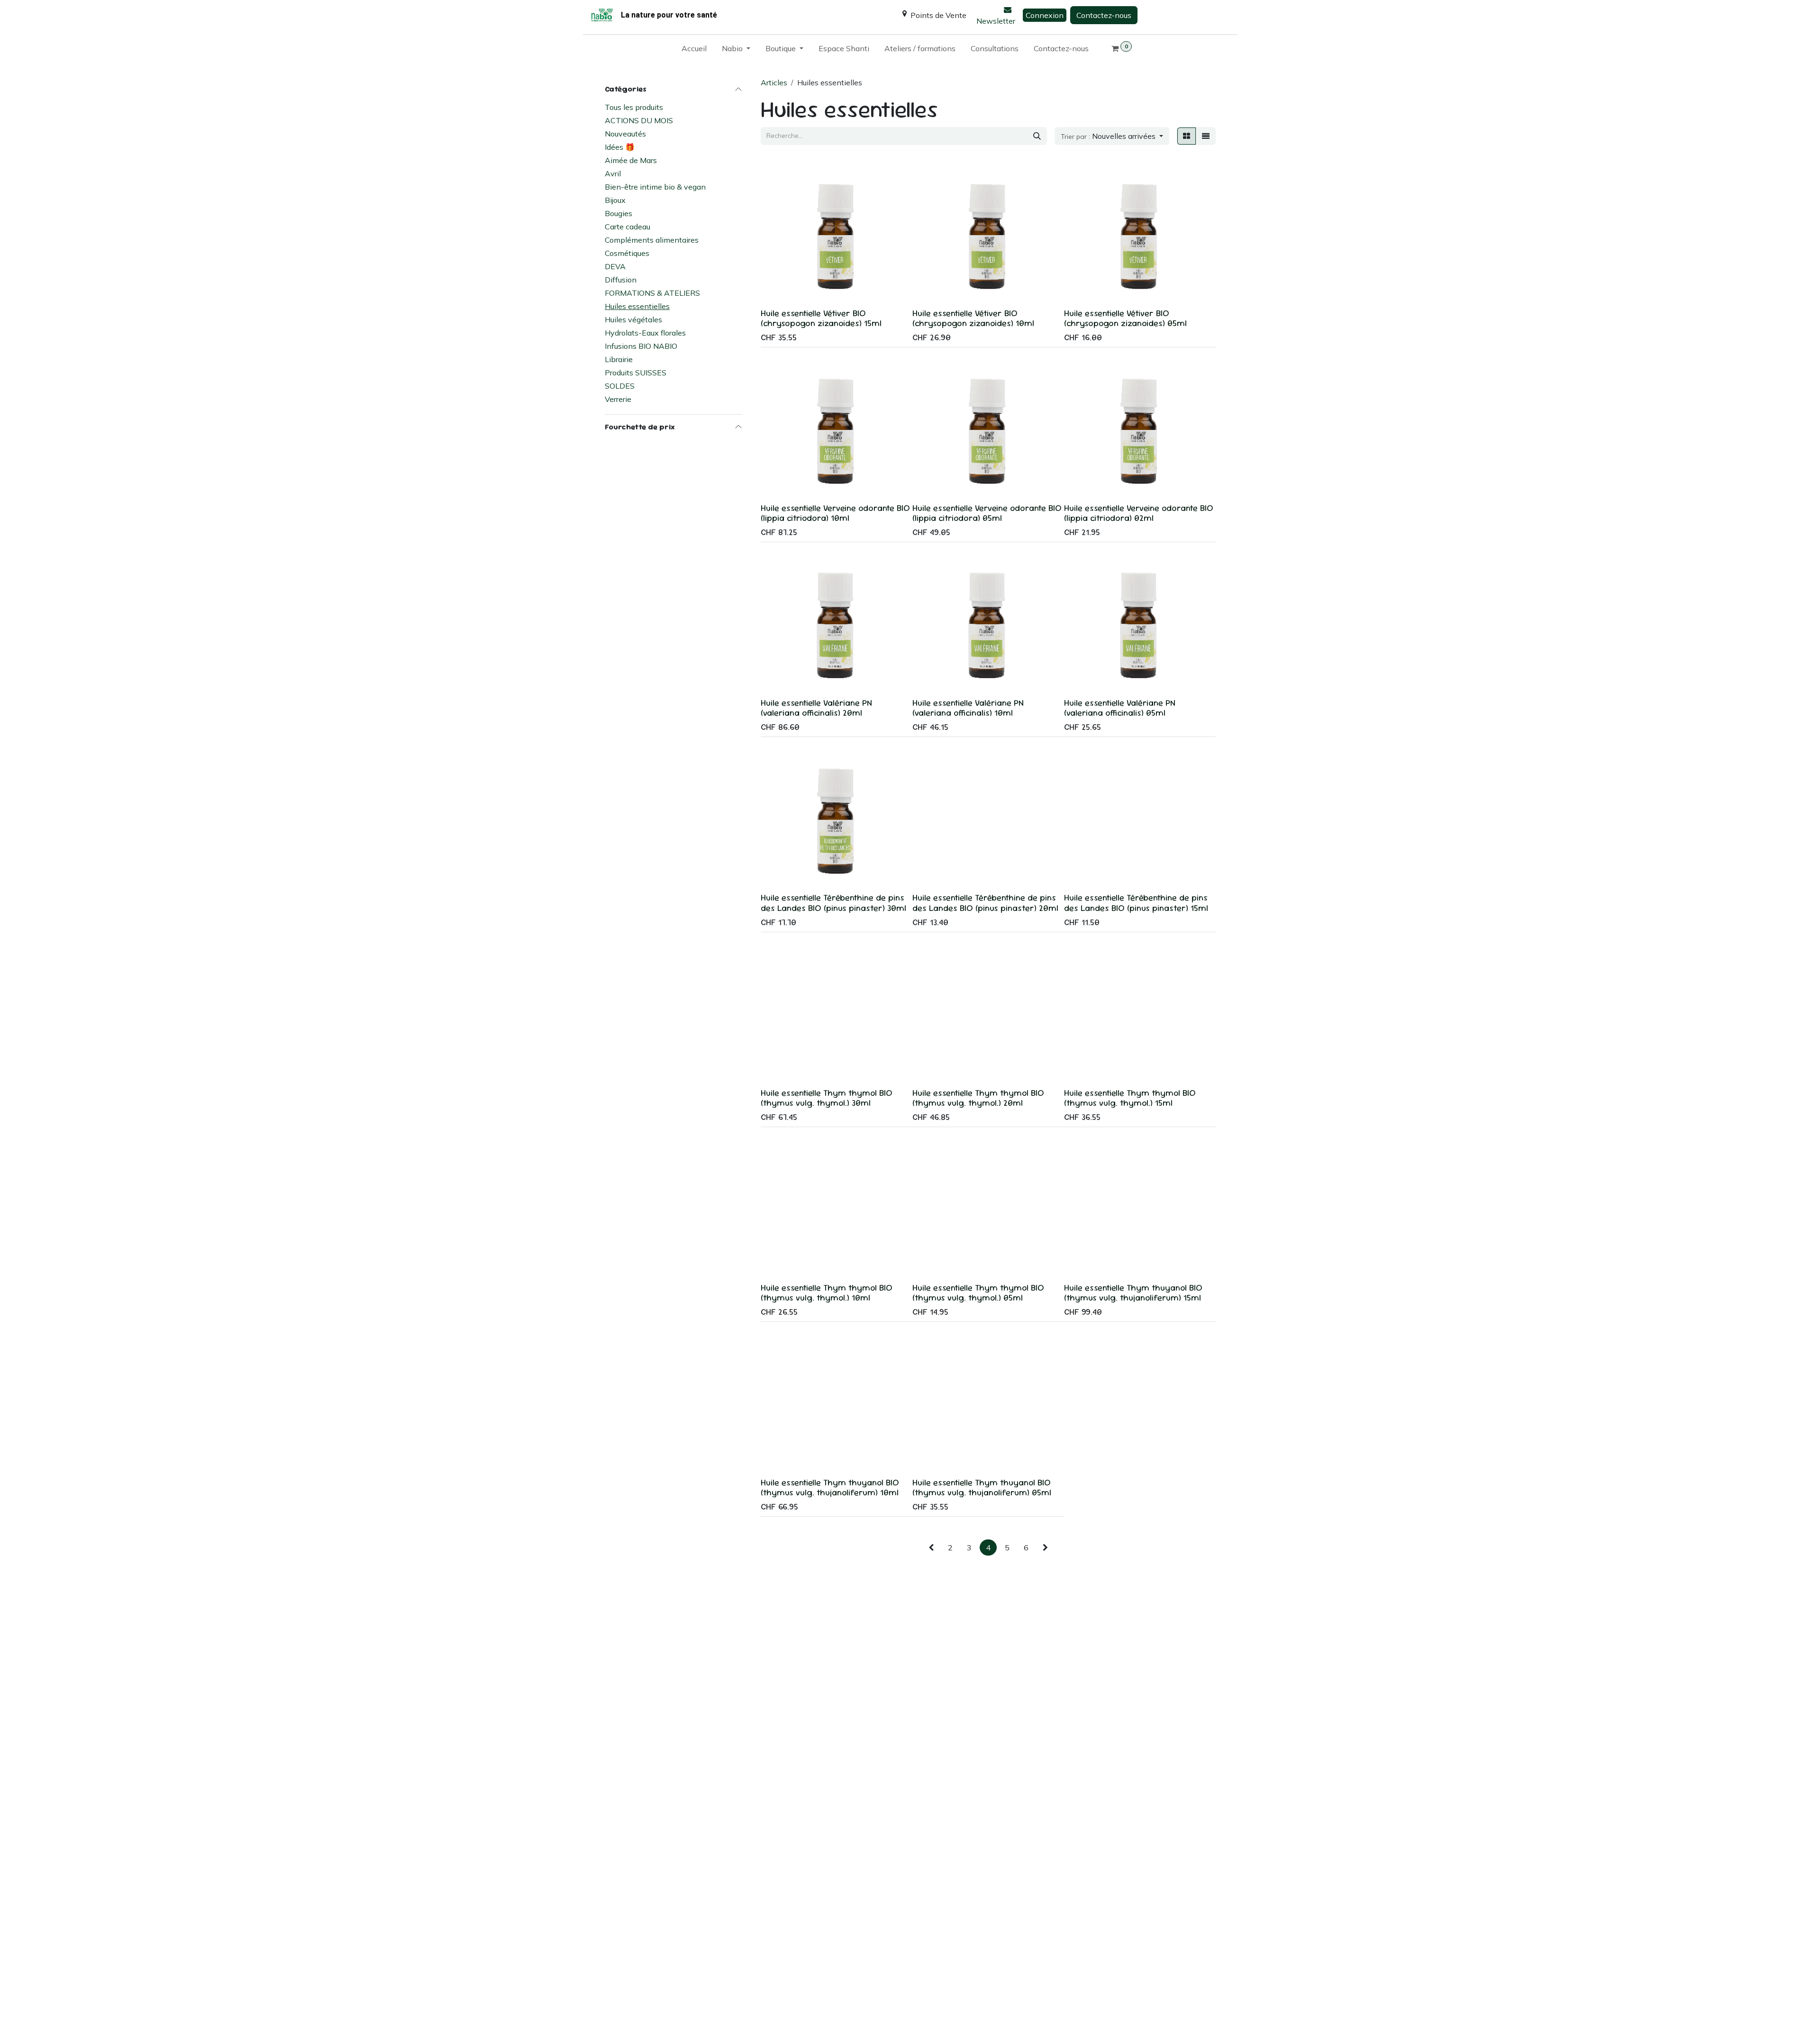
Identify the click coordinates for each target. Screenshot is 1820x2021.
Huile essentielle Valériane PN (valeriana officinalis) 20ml (816, 708)
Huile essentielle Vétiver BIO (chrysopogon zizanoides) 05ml (1125, 318)
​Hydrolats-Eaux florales (645, 332)
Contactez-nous (1104, 15)
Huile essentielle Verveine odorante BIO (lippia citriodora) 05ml (987, 513)
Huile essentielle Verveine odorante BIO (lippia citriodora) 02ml (1139, 513)
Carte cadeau (628, 226)
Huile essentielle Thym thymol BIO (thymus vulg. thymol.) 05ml (978, 1293)
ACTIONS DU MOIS (639, 120)
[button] (1112, 136)
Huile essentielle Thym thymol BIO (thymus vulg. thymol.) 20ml (978, 1098)
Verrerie (618, 399)
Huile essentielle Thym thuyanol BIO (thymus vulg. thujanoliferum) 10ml (830, 1487)
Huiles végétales (633, 319)
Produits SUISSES (636, 372)
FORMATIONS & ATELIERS (652, 292)
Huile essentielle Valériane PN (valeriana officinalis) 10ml (968, 708)
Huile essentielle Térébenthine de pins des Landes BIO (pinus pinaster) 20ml (985, 902)
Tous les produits (634, 107)
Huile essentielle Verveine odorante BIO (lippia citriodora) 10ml (835, 513)
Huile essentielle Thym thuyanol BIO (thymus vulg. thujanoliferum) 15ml (1133, 1293)
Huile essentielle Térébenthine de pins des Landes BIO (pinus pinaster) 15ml (1136, 902)
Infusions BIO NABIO (641, 346)
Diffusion (621, 279)
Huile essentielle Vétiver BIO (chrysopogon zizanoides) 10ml (973, 318)
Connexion (1045, 15)
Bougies (619, 213)
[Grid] (1187, 136)
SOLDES (620, 385)
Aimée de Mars (631, 160)
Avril (613, 173)
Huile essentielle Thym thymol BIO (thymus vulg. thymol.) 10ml (827, 1293)
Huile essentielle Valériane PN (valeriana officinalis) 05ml (1120, 708)
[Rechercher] (1037, 136)
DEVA (615, 266)
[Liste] (1206, 136)
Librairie (619, 359)
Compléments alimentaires (652, 239)
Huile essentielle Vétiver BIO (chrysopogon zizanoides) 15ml (821, 318)
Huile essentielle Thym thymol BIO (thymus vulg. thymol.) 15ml (1130, 1098)
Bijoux (615, 200)
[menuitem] (694, 50)
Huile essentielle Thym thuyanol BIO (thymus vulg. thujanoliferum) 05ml (982, 1487)
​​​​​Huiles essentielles (637, 306)
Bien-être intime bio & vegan (655, 186)
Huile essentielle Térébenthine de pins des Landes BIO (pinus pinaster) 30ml (833, 902)
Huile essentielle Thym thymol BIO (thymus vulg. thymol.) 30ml (827, 1098)
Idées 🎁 (620, 146)
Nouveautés (625, 133)
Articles (774, 82)
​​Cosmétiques (627, 253)
